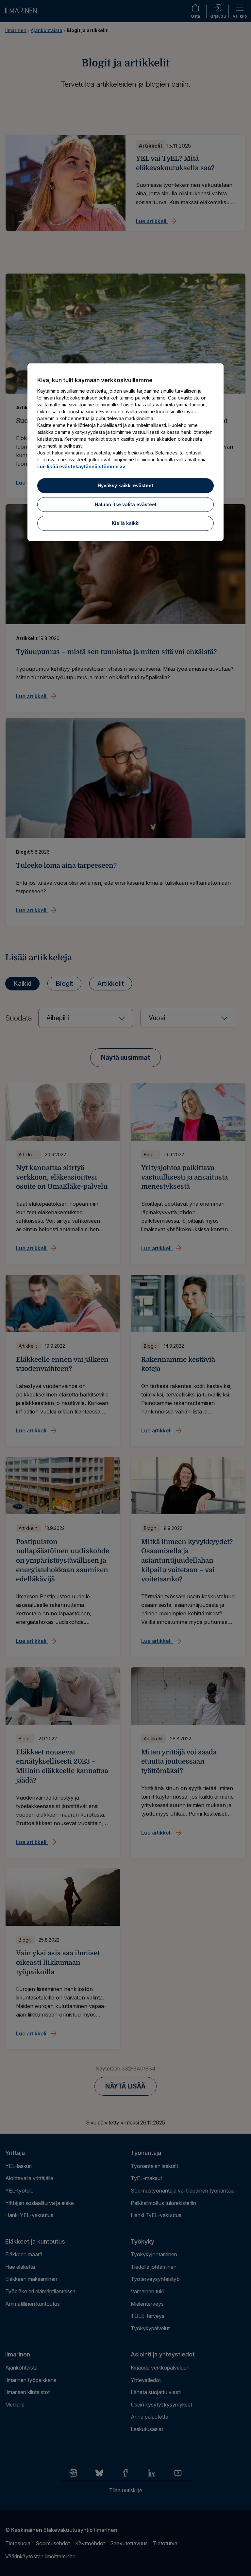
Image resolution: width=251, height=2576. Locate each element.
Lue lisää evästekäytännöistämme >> (81, 466)
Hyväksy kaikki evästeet (125, 485)
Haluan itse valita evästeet (126, 504)
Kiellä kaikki (126, 523)
